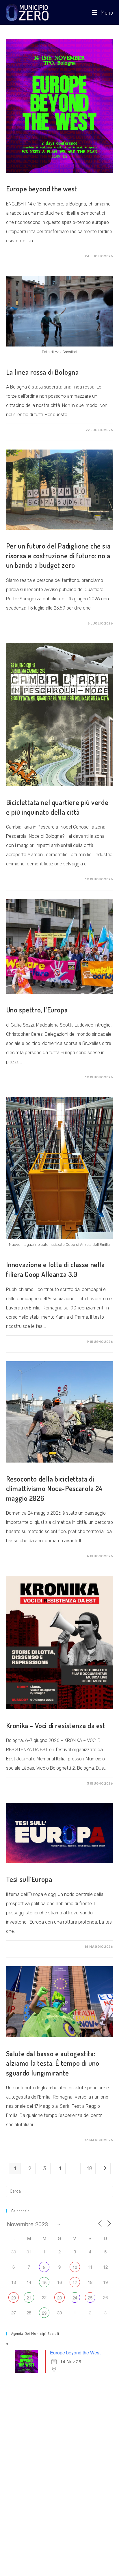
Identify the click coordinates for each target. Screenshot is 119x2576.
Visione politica (24, 1869)
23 (59, 2298)
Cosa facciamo (22, 179)
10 (75, 2267)
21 (29, 2298)
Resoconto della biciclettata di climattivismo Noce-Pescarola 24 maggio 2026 (54, 1488)
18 (90, 2168)
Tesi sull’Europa (29, 1879)
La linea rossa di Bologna (42, 372)
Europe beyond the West (75, 2353)
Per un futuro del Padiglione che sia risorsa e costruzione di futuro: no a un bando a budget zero (58, 555)
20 (14, 2298)
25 (90, 2298)
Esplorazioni (20, 1000)
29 (44, 2313)
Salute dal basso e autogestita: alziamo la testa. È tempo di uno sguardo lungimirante (53, 2063)
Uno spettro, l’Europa (37, 1010)
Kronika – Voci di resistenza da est (56, 1725)
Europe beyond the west (42, 189)
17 (75, 2282)
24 (75, 2298)
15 (44, 2282)
